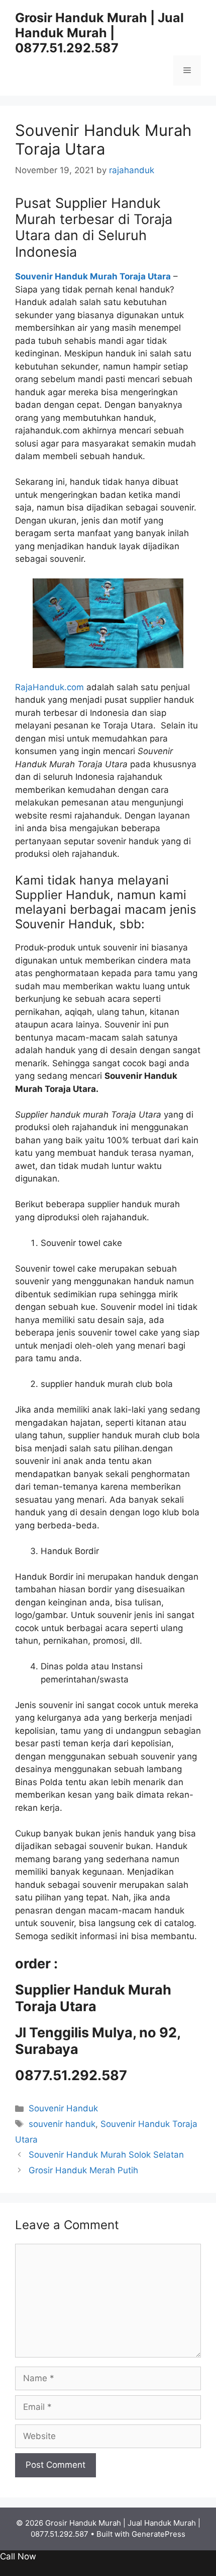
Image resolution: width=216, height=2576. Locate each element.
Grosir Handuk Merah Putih (83, 2170)
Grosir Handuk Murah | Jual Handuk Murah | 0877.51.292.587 (99, 33)
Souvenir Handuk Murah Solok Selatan (106, 2155)
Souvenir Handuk (63, 2108)
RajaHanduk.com (49, 687)
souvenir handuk (62, 2124)
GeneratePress (158, 2534)
